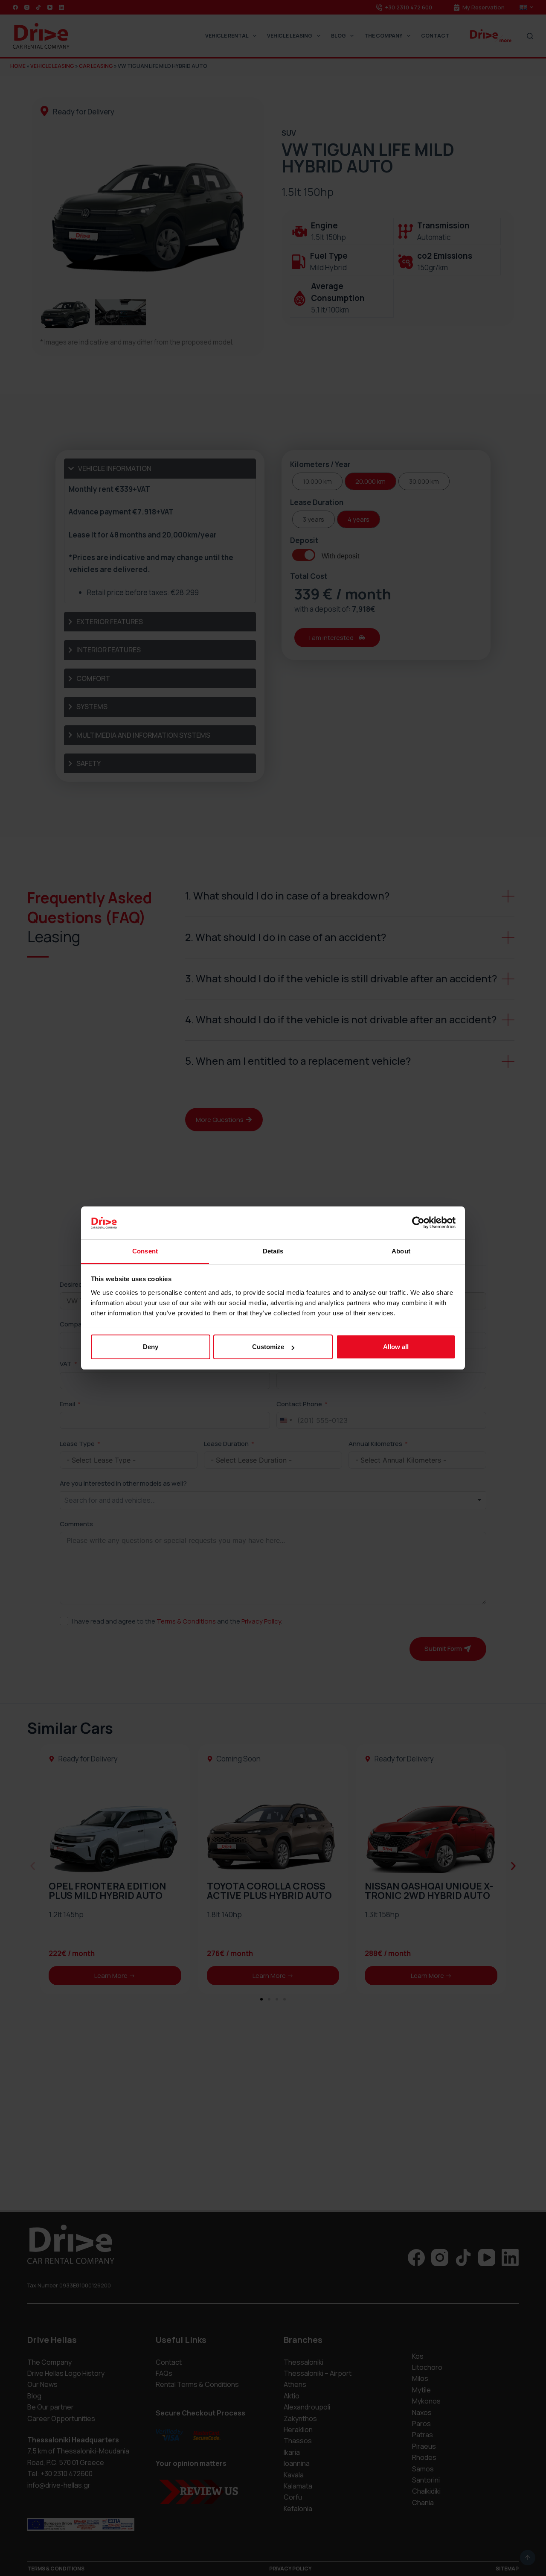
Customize (268, 1347)
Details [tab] (273, 1251)
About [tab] (401, 1251)
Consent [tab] (145, 1251)
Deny (151, 1347)
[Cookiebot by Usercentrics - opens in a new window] (418, 1223)
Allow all (396, 1347)
